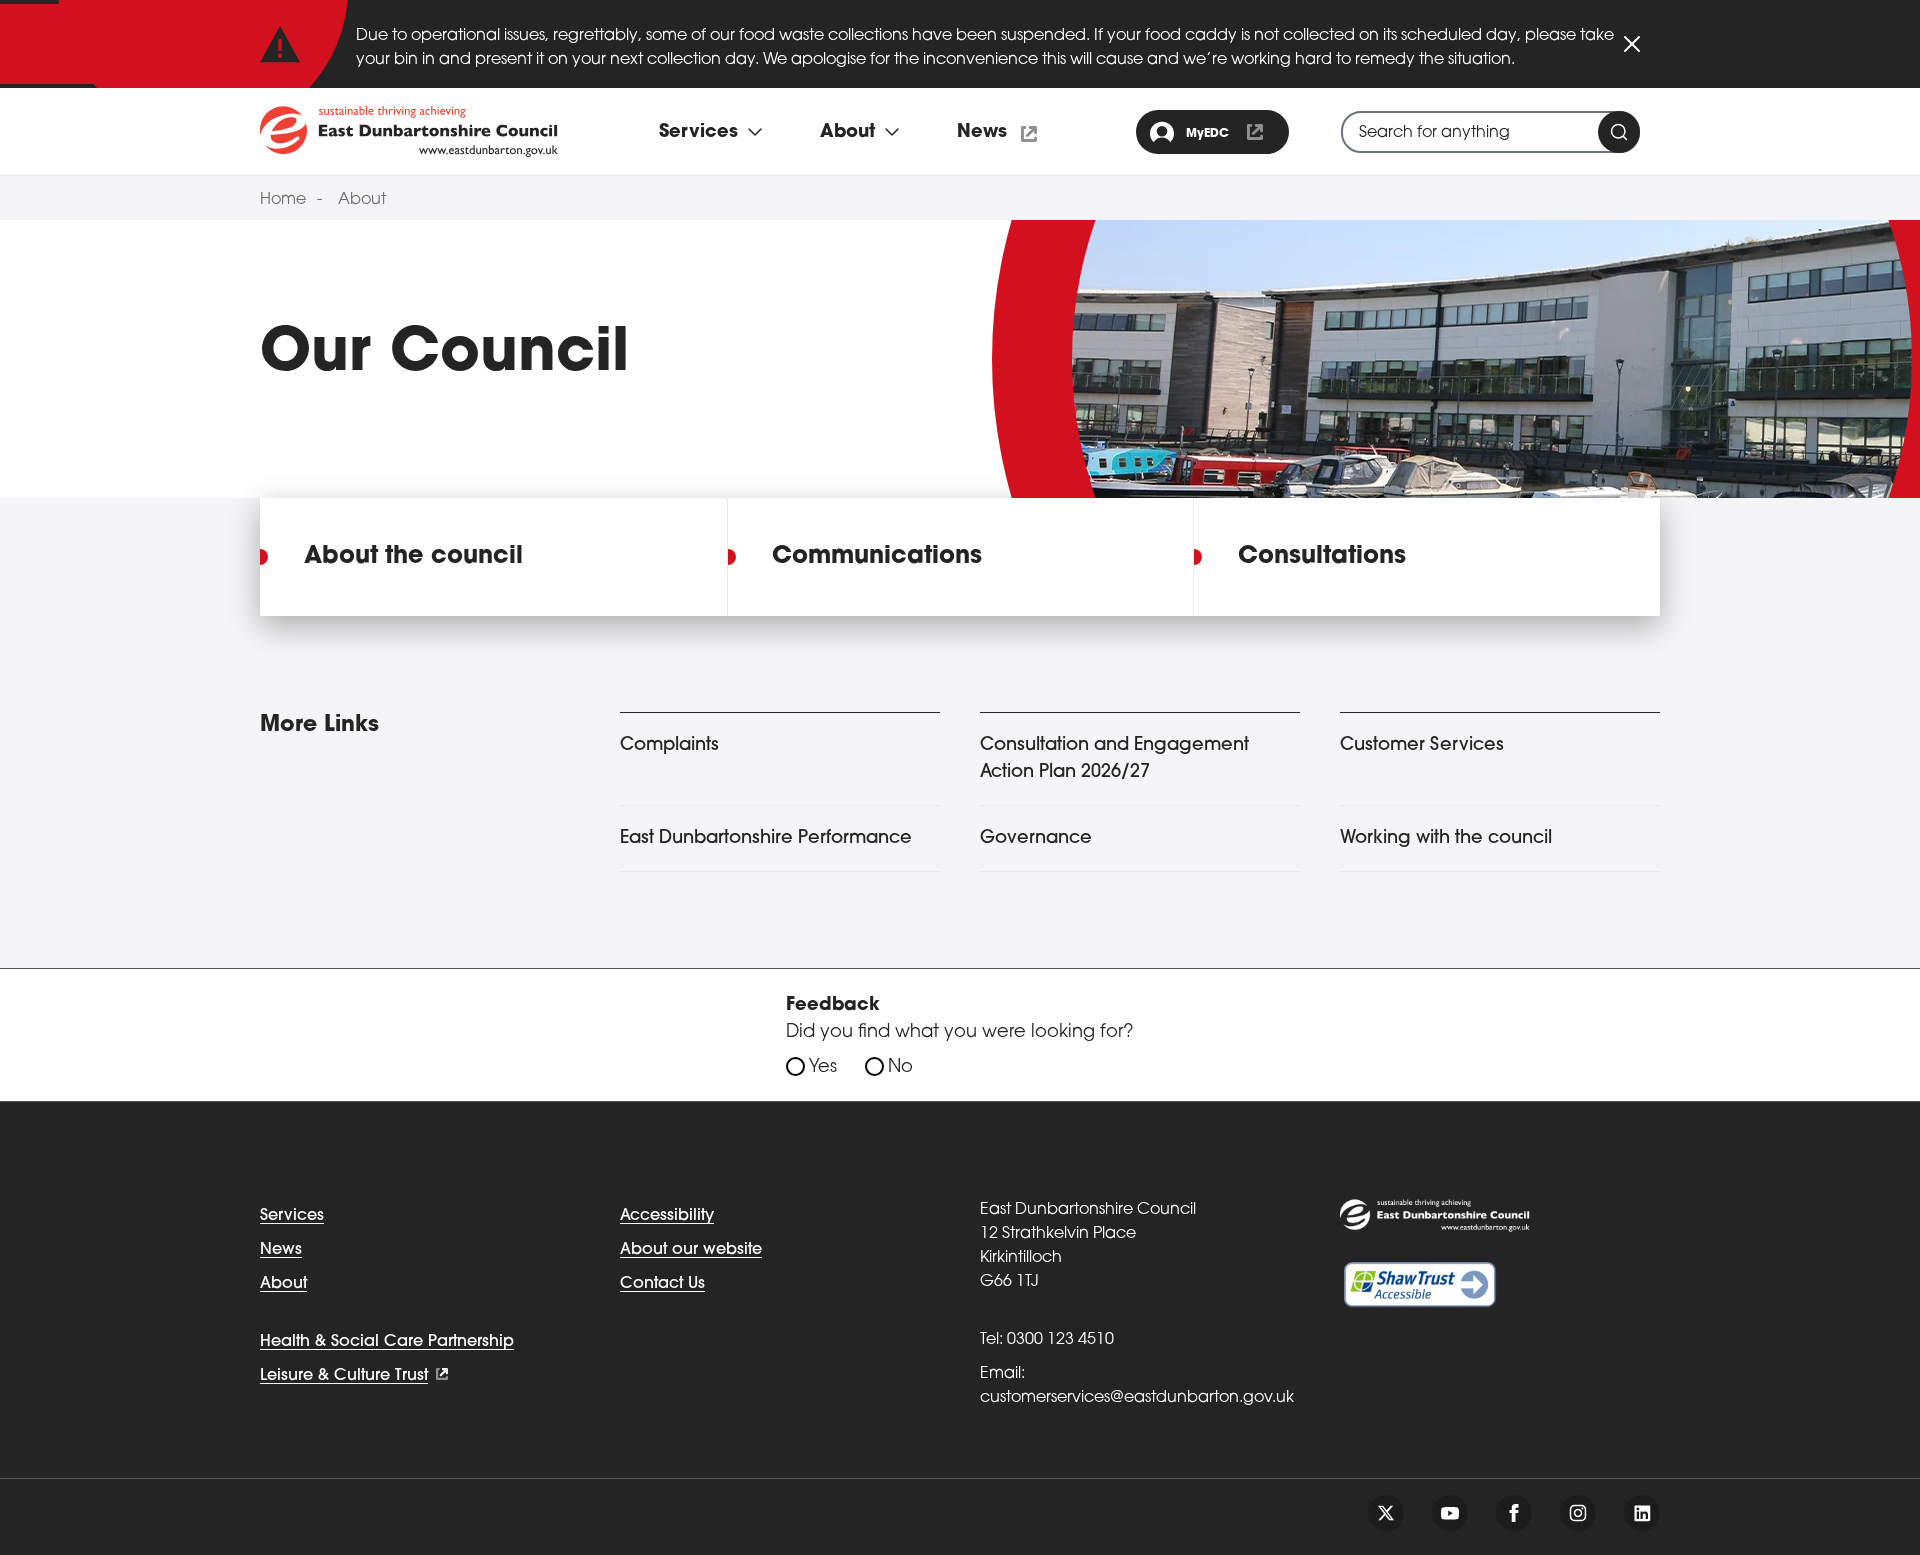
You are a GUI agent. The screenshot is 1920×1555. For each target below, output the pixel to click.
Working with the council (1446, 839)
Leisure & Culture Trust (344, 1376)
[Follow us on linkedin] (1642, 1513)
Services (292, 1216)
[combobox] (1490, 132)
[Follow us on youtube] (1450, 1513)
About (362, 200)
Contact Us (662, 1284)
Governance (1036, 839)
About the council (413, 557)
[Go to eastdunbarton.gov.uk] (409, 131)
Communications (877, 557)
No (900, 1068)
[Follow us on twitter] (1386, 1513)
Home (283, 200)
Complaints (669, 746)
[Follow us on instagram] (1578, 1513)
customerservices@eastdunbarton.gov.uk (1137, 1398)
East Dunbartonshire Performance (766, 839)
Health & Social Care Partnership (387, 1342)
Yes (823, 1068)
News (982, 133)
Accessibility (667, 1216)
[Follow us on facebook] (1514, 1513)
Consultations (1322, 557)
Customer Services (1422, 746)
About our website (691, 1250)
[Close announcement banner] (1632, 44)
